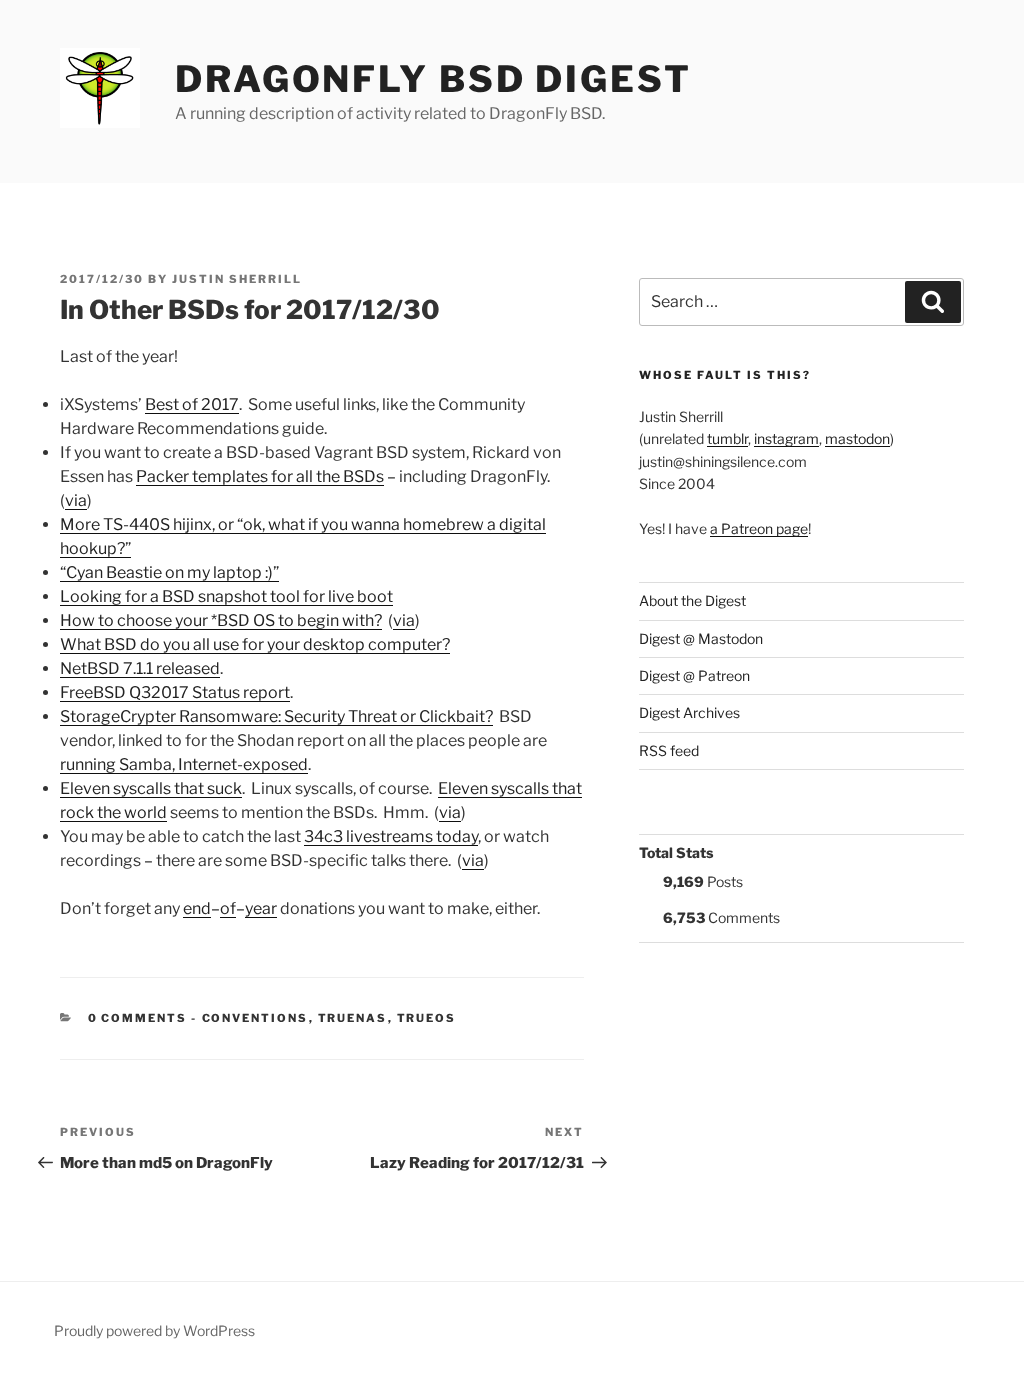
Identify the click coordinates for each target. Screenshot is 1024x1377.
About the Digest (692, 600)
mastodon (857, 438)
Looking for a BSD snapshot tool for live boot (226, 596)
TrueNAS (353, 1018)
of (228, 908)
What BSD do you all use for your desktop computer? (255, 644)
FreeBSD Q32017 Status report (175, 692)
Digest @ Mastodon (701, 638)
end (197, 908)
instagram (786, 438)
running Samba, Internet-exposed (184, 764)
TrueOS (427, 1018)
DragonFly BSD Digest (433, 79)
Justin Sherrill (237, 279)
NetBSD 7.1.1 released (140, 668)
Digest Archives (689, 712)
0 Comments (138, 1018)
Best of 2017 (192, 404)
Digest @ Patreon (694, 675)
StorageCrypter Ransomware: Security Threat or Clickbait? (276, 716)
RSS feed (669, 750)
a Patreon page (759, 528)
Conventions (255, 1018)
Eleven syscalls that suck (151, 788)
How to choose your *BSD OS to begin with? (221, 620)
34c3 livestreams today (391, 836)
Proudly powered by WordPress (154, 1330)
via (76, 500)
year (261, 908)
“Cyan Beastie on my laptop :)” (169, 572)
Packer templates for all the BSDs (260, 476)
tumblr (727, 438)
